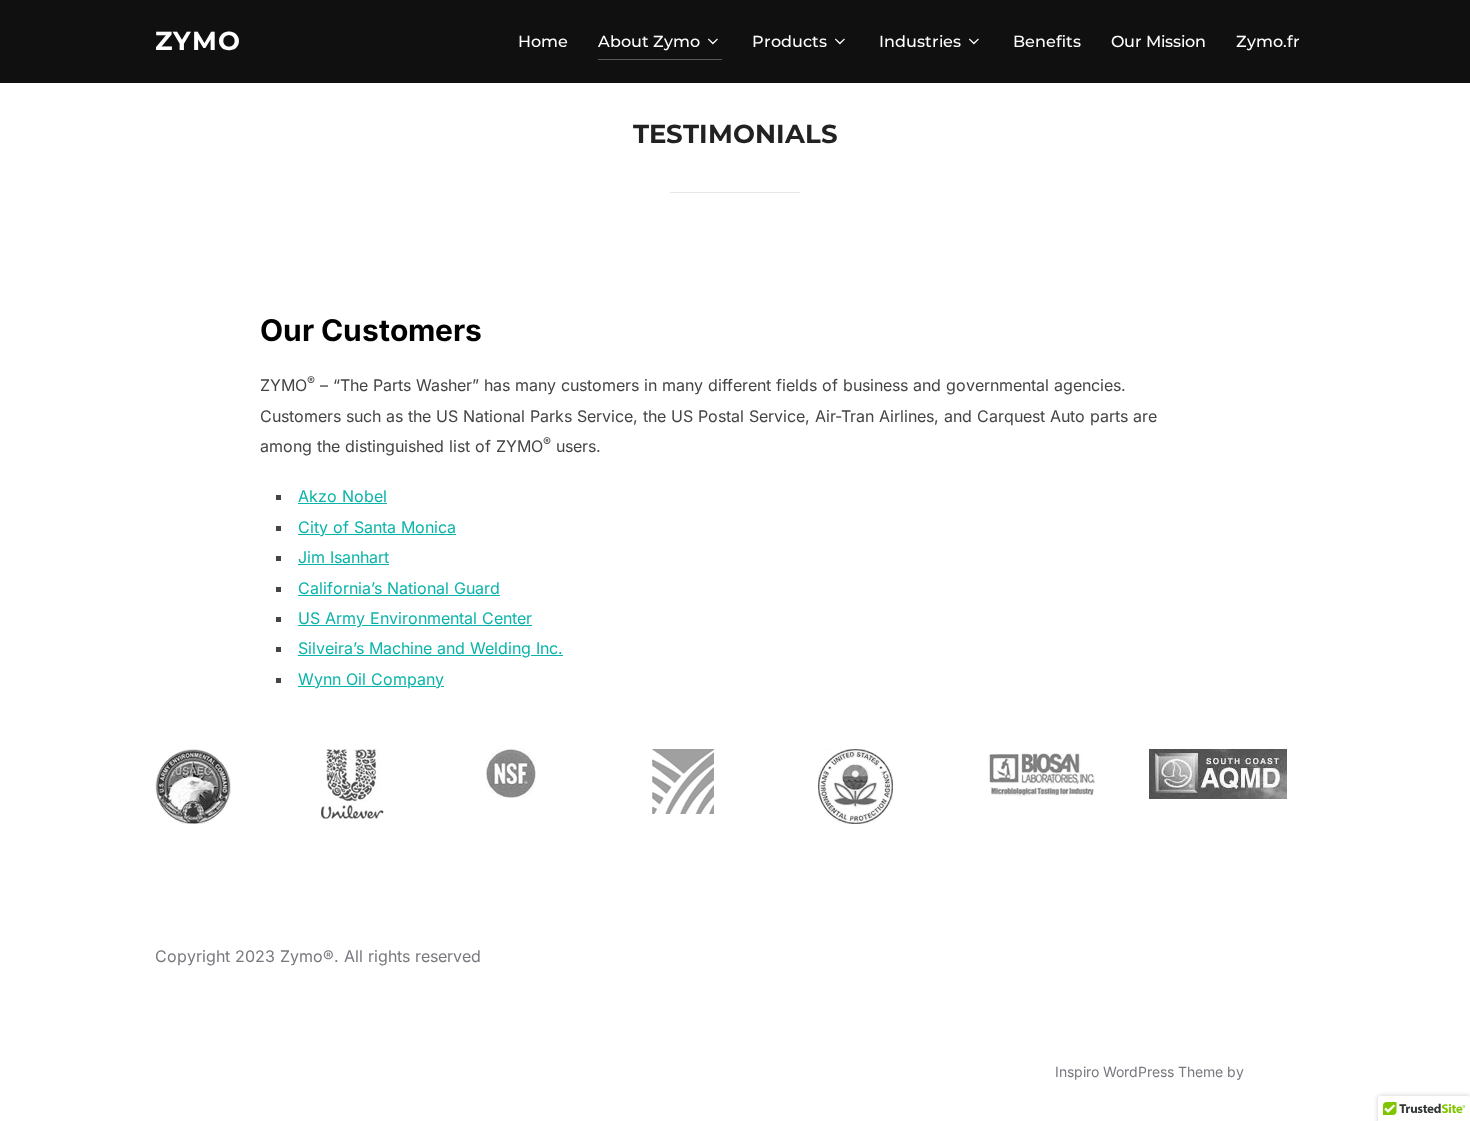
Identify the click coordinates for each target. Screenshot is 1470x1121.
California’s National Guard (399, 588)
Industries (920, 41)
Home (543, 41)
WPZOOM (1281, 1071)
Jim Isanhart (343, 557)
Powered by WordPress (232, 1071)
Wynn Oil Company (371, 679)
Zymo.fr (1268, 41)
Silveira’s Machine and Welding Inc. (430, 648)
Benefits (1047, 41)
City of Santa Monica (377, 527)
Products (789, 41)
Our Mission (1158, 41)
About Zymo (649, 41)
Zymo (198, 41)
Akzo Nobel (342, 496)
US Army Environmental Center (415, 618)
